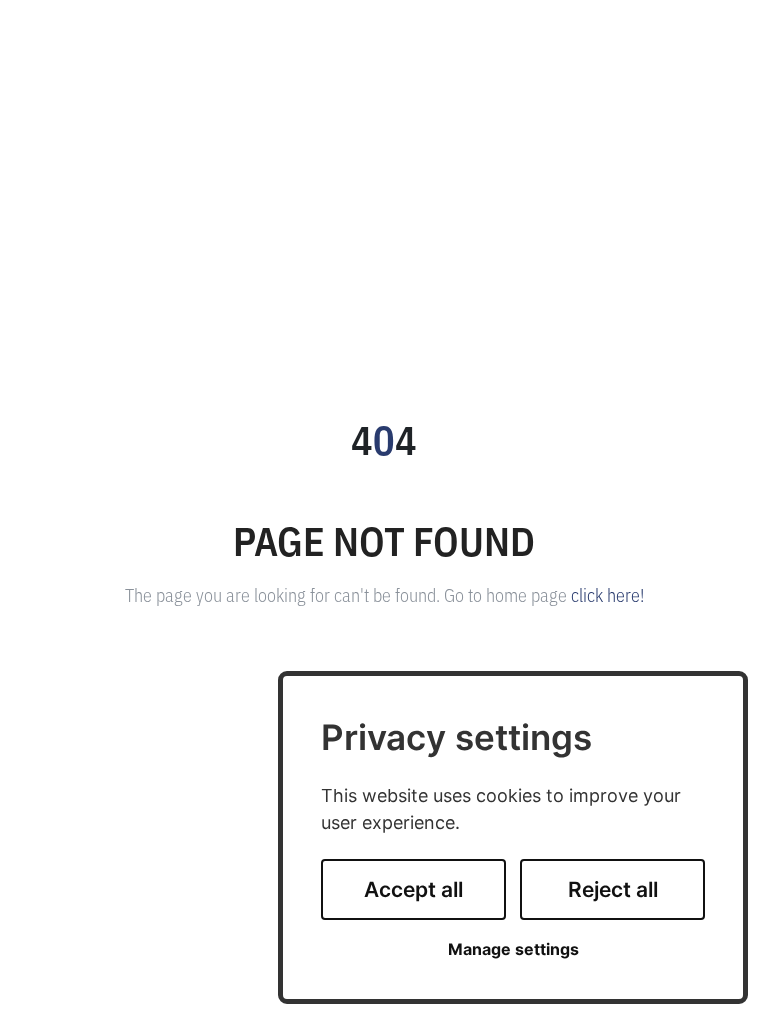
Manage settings (513, 949)
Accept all (413, 889)
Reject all (613, 889)
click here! (607, 594)
